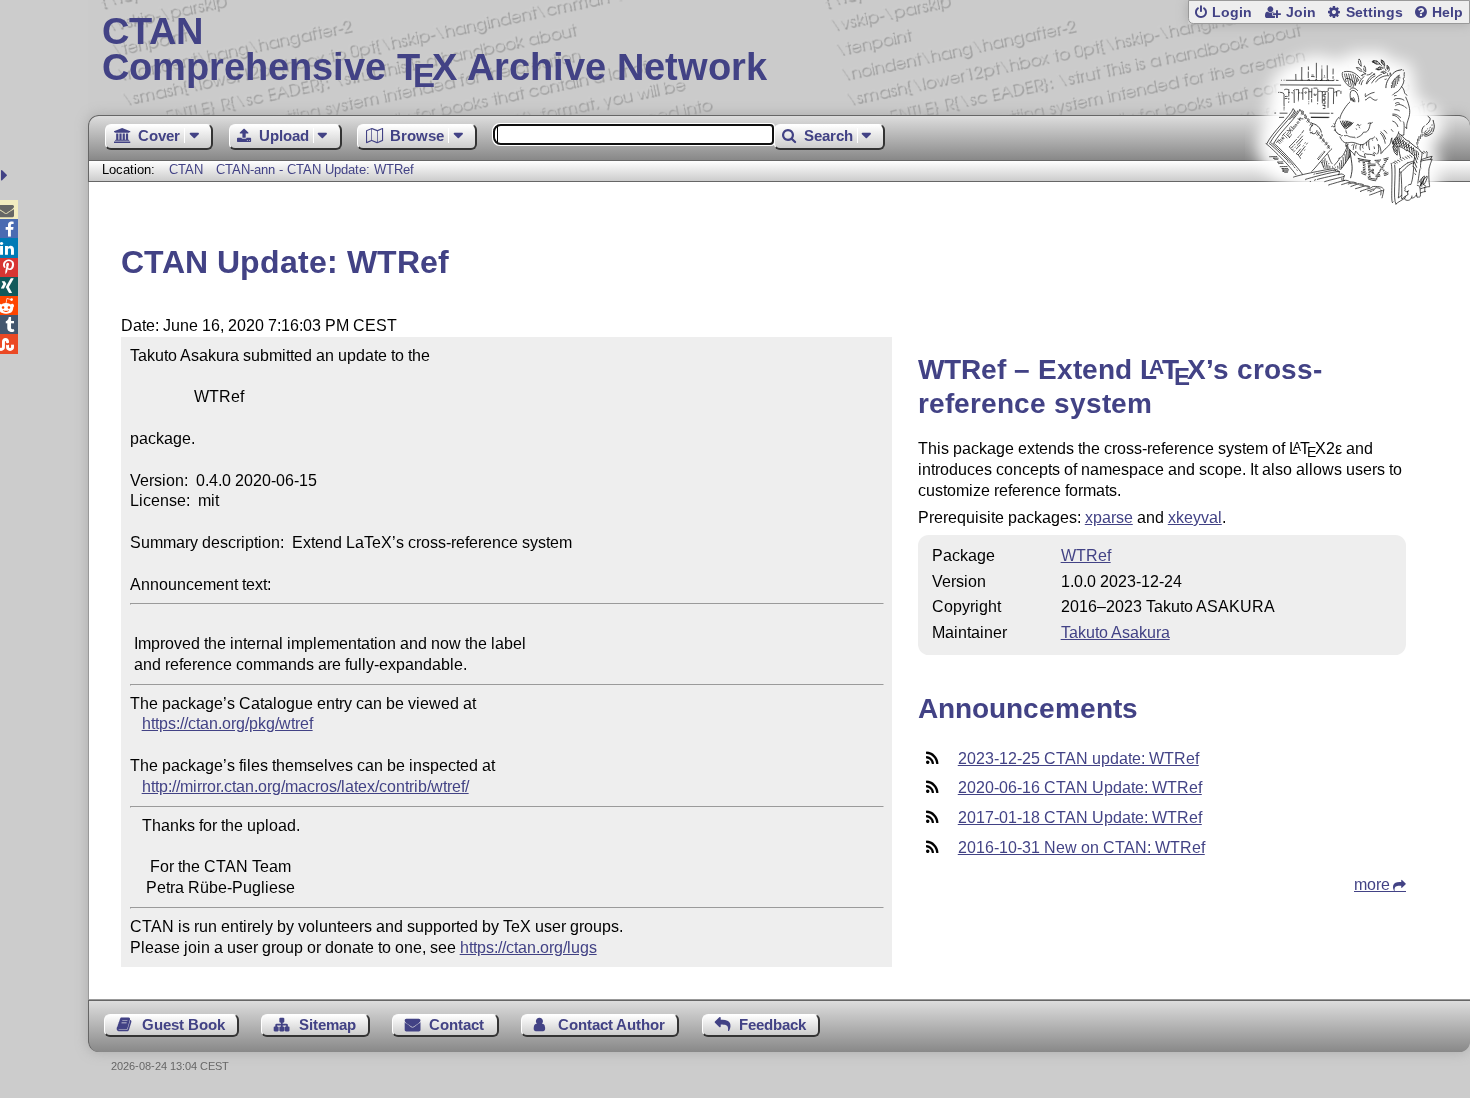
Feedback (772, 1024)
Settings (1374, 12)
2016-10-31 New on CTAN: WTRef (1081, 847)
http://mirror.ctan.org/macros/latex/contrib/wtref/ (305, 786)
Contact (456, 1024)
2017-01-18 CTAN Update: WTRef (1080, 817)
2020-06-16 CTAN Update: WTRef (1080, 787)
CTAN (186, 169)
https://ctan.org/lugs (528, 947)
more (1372, 884)
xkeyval (1195, 517)
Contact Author (611, 1024)
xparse (1109, 517)
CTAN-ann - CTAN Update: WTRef (315, 169)
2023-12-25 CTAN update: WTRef (1078, 758)
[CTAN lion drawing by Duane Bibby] (1350, 242)
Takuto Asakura (1115, 632)
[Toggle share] (6, 175)
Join (1301, 12)
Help (1447, 12)
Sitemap (327, 1024)
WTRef (1086, 555)
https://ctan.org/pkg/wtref (227, 723)
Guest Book (183, 1024)
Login (1232, 12)
